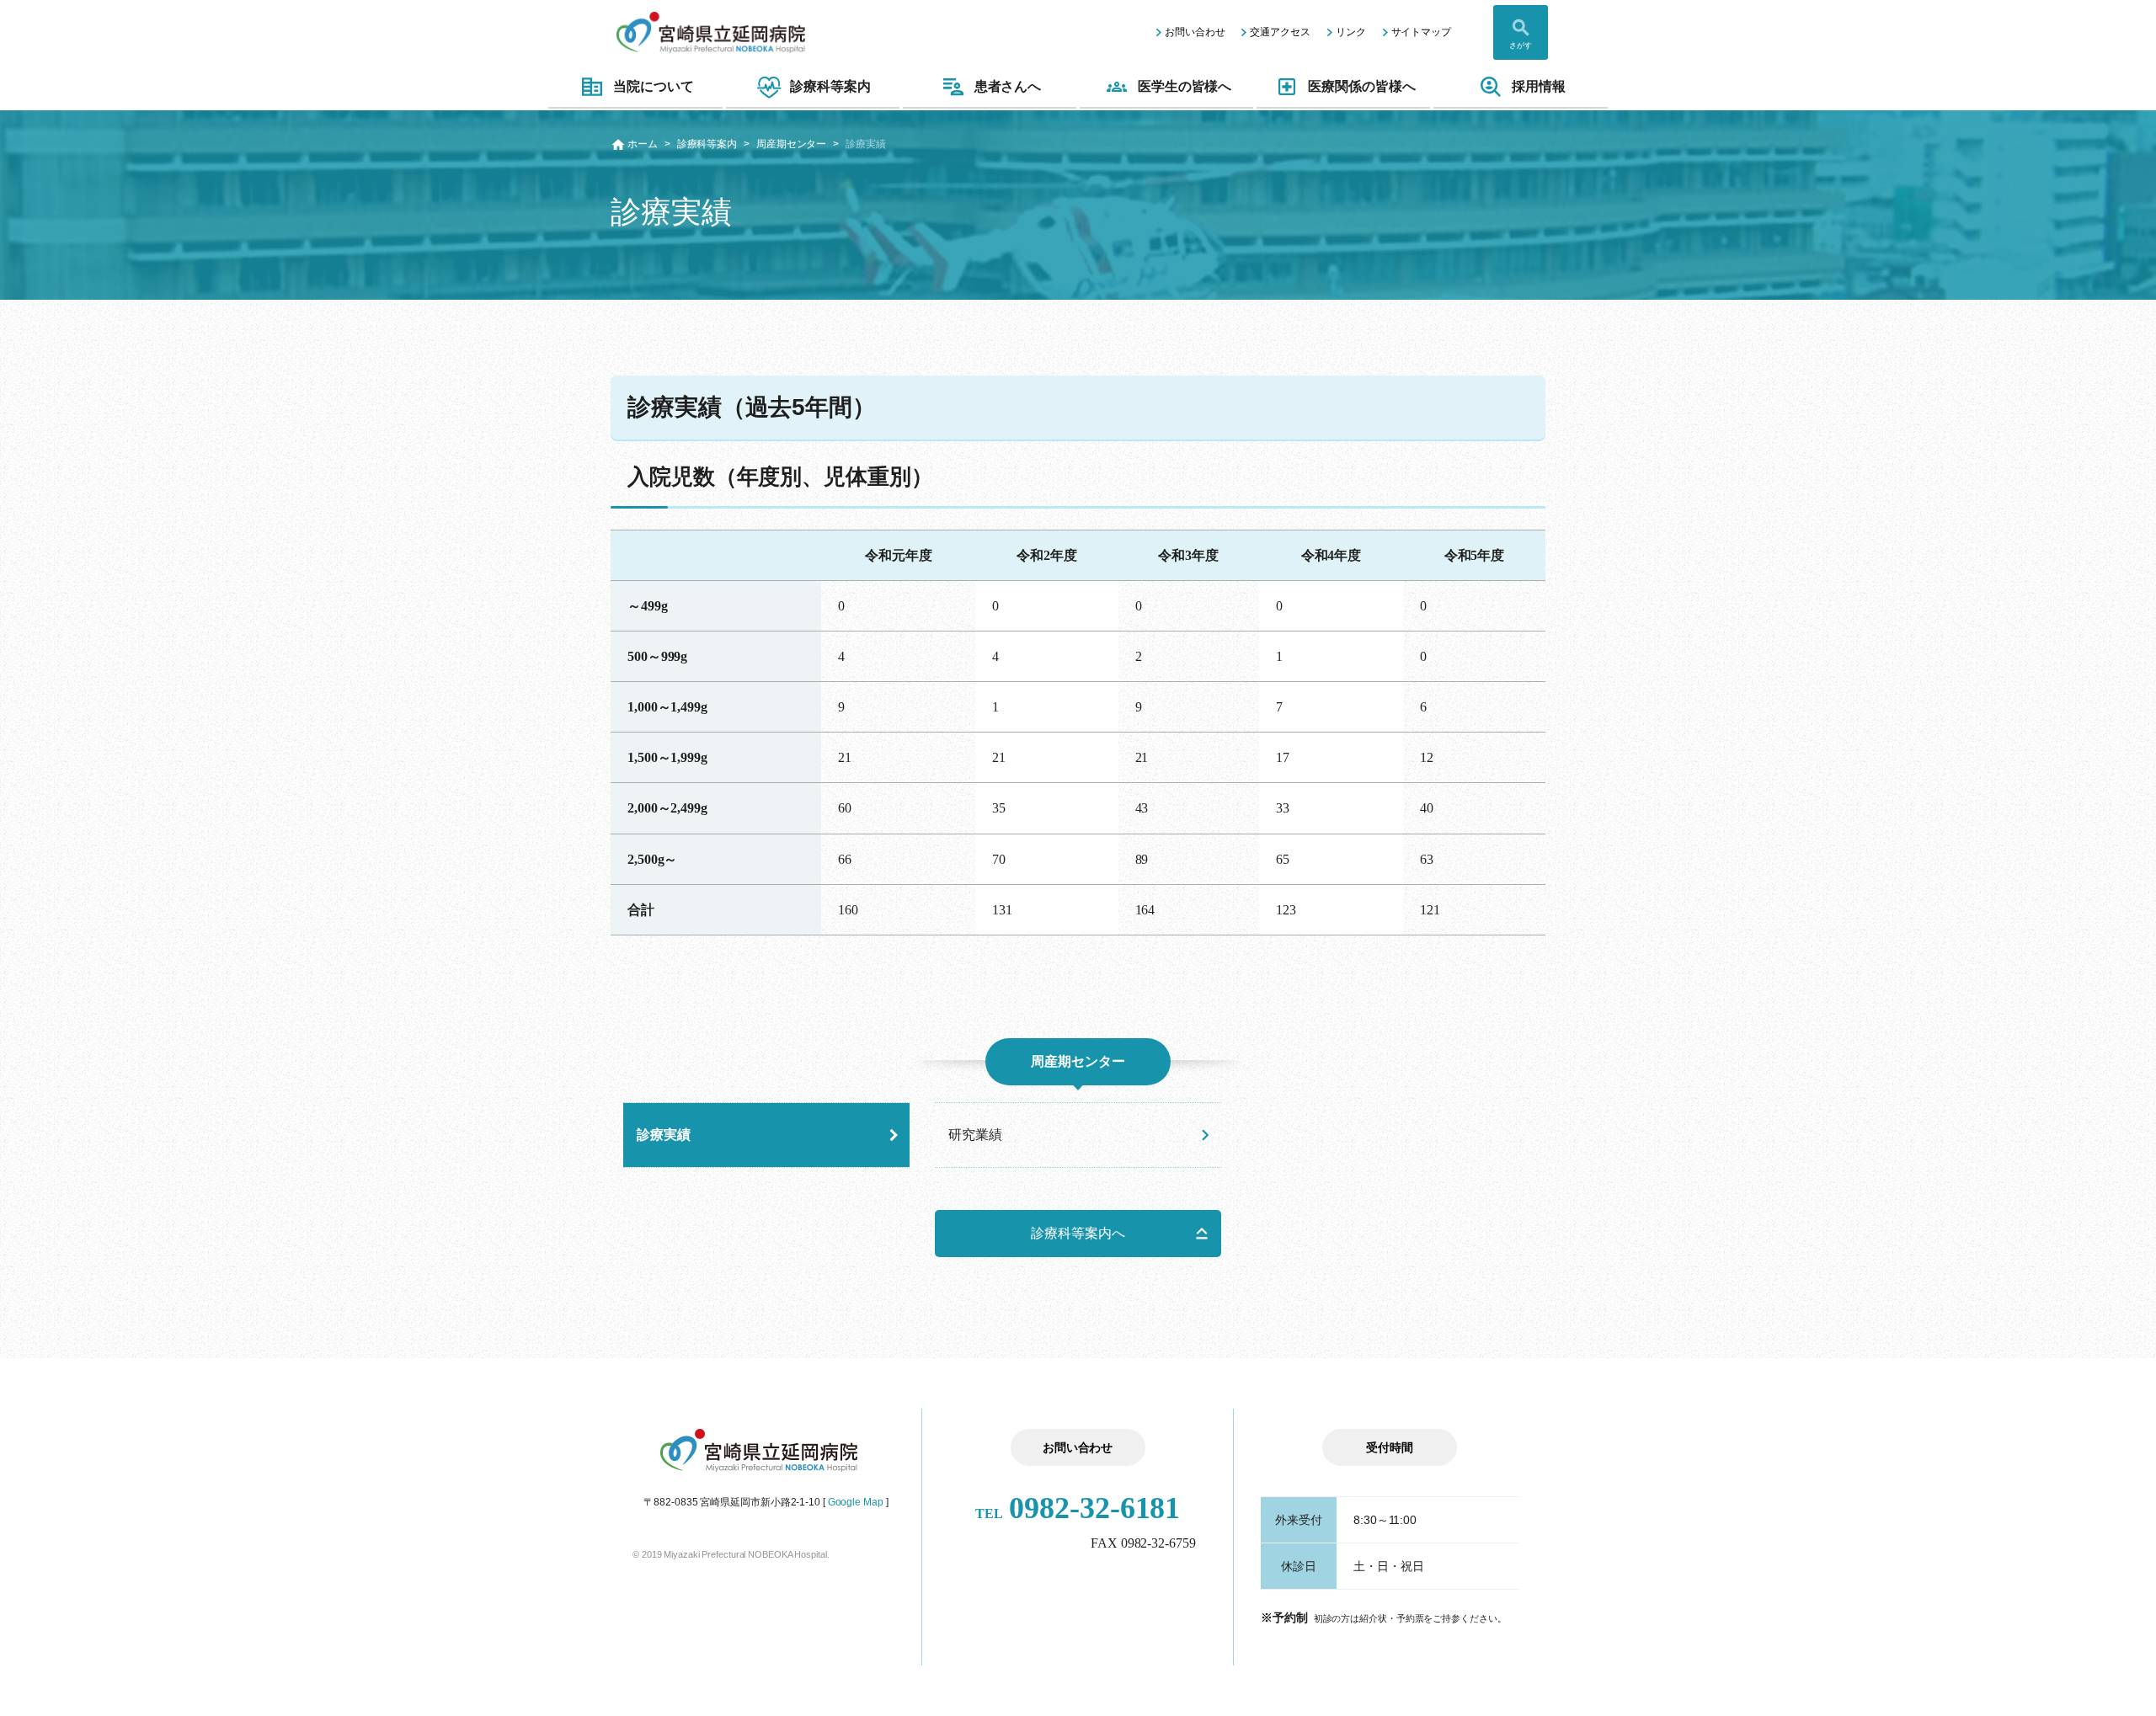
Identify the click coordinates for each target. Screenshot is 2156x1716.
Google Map (856, 1502)
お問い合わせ (1195, 32)
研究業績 (975, 1135)
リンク (1351, 32)
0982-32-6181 (1078, 1508)
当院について (653, 86)
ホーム (643, 144)
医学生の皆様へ (1185, 86)
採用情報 (1539, 86)
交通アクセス (1280, 32)
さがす (1521, 45)
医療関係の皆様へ (1361, 86)
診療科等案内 (830, 86)
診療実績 (664, 1135)
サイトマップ (1421, 32)
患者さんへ (1008, 86)
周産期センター (791, 144)
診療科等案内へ (1078, 1233)
